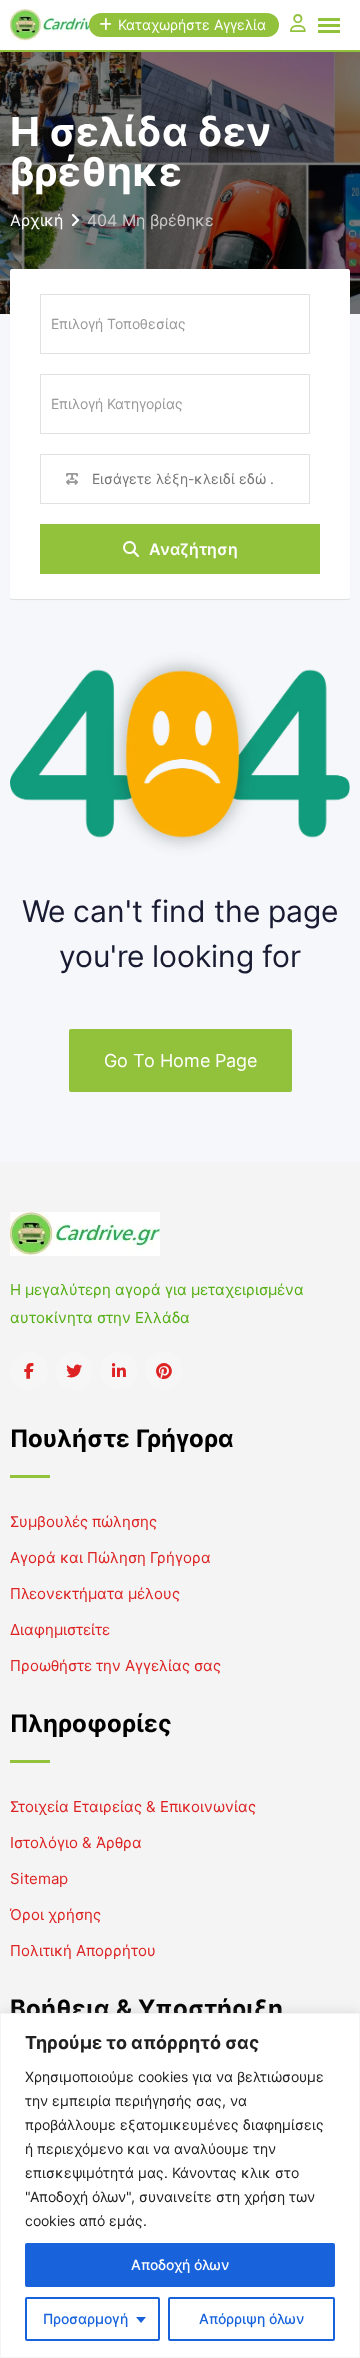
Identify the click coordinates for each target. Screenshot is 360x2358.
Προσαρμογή (85, 2318)
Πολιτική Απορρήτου (83, 1950)
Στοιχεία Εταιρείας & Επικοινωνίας (133, 1806)
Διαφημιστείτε (60, 1629)
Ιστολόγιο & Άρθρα (76, 1842)
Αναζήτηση (193, 549)
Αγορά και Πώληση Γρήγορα (110, 1557)
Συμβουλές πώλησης (83, 1521)
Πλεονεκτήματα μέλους (95, 1593)
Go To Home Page (180, 1060)
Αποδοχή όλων (180, 2264)
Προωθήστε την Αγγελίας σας (115, 1665)
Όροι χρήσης (55, 1914)
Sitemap (39, 1878)
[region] (180, 2185)
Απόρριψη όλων (251, 2318)
